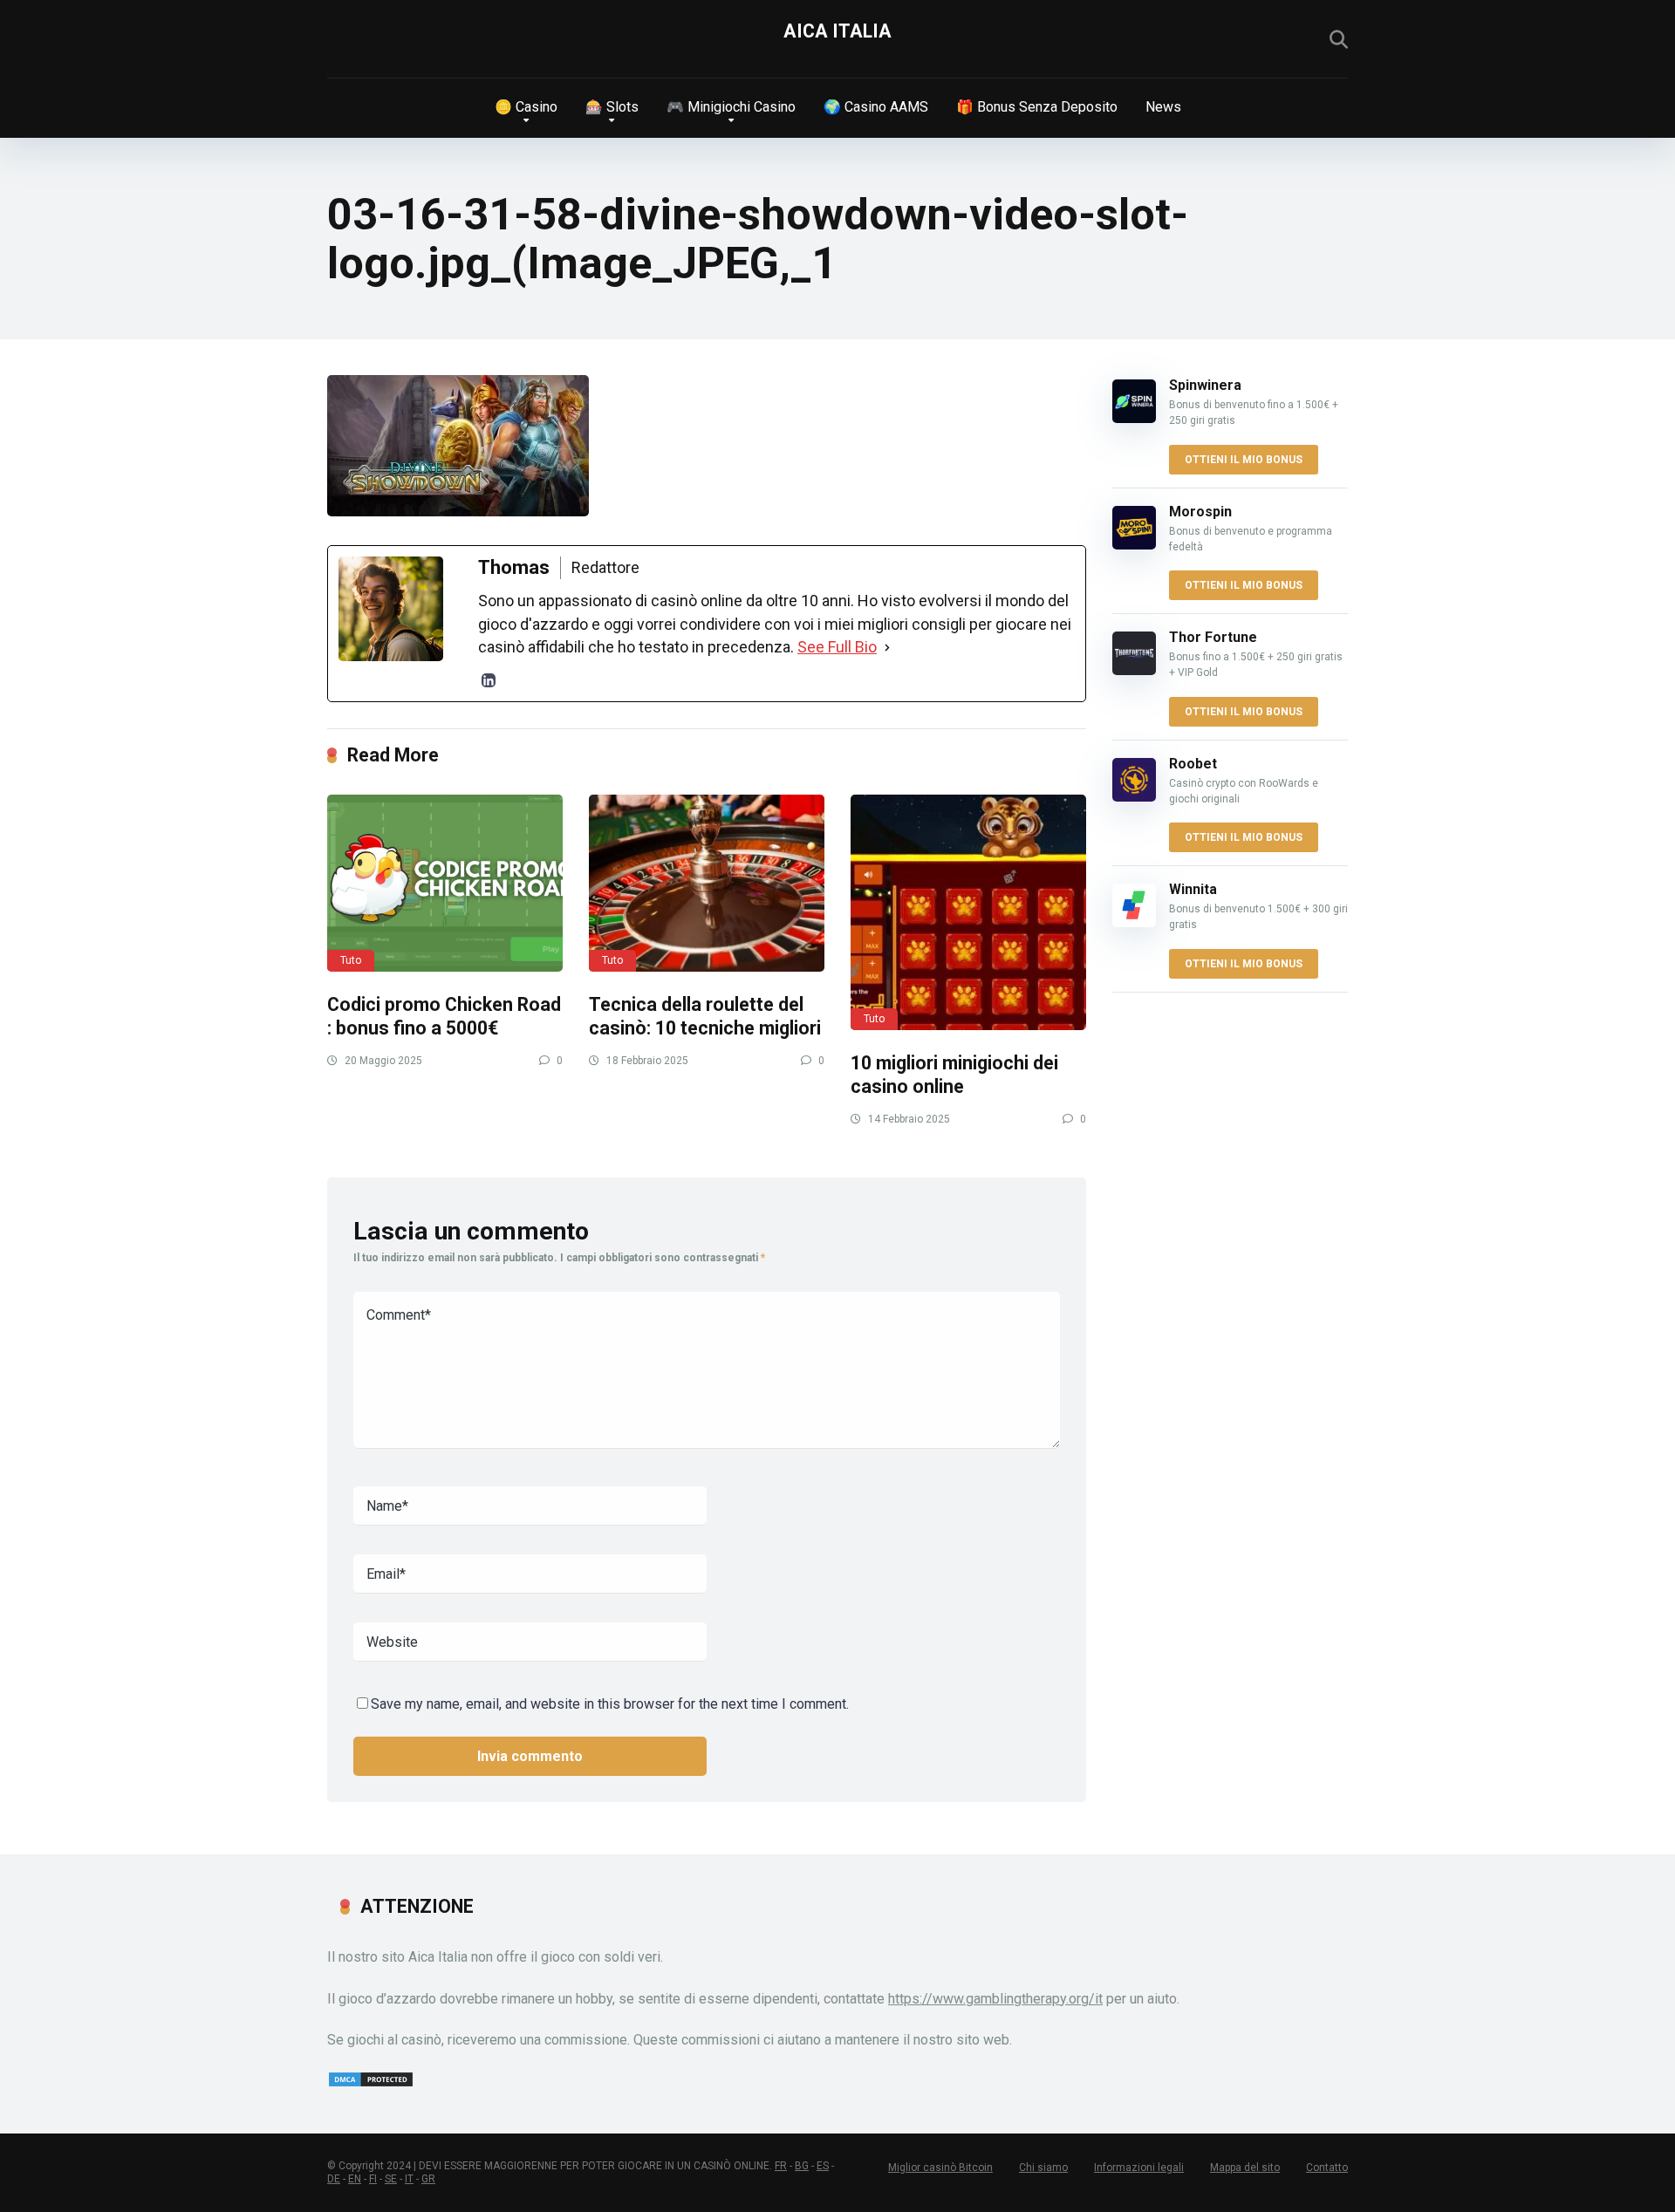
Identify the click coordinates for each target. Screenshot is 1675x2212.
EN (355, 2179)
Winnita (1193, 889)
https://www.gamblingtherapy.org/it (995, 1999)
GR (428, 2179)
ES (823, 2166)
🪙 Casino (526, 107)
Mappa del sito (1245, 2168)
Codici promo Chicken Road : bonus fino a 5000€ (444, 1016)
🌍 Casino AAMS (876, 107)
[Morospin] (1134, 545)
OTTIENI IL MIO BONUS (1244, 460)
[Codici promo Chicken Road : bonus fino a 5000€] (445, 883)
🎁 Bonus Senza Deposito (1037, 107)
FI (373, 2179)
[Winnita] (1134, 922)
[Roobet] (1134, 797)
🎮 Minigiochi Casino (731, 107)
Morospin (1200, 512)
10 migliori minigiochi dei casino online (954, 1075)
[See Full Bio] (887, 647)
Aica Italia (837, 31)
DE (334, 2179)
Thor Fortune (1213, 637)
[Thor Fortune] (1134, 670)
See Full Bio (837, 647)
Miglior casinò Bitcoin (940, 2168)
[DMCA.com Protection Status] (371, 2083)
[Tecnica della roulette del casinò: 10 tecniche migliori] (707, 883)
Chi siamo (1043, 2168)
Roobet (1193, 764)
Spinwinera (1205, 385)
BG (802, 2166)
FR (781, 2166)
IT (409, 2179)
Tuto (351, 960)
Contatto (1327, 2168)
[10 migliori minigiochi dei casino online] (968, 912)
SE (391, 2179)
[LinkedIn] (489, 680)
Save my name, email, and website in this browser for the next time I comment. (610, 1704)
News (1163, 107)
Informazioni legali (1139, 2168)
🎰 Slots (612, 107)
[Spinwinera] (1134, 418)
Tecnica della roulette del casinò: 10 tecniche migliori (705, 1016)
